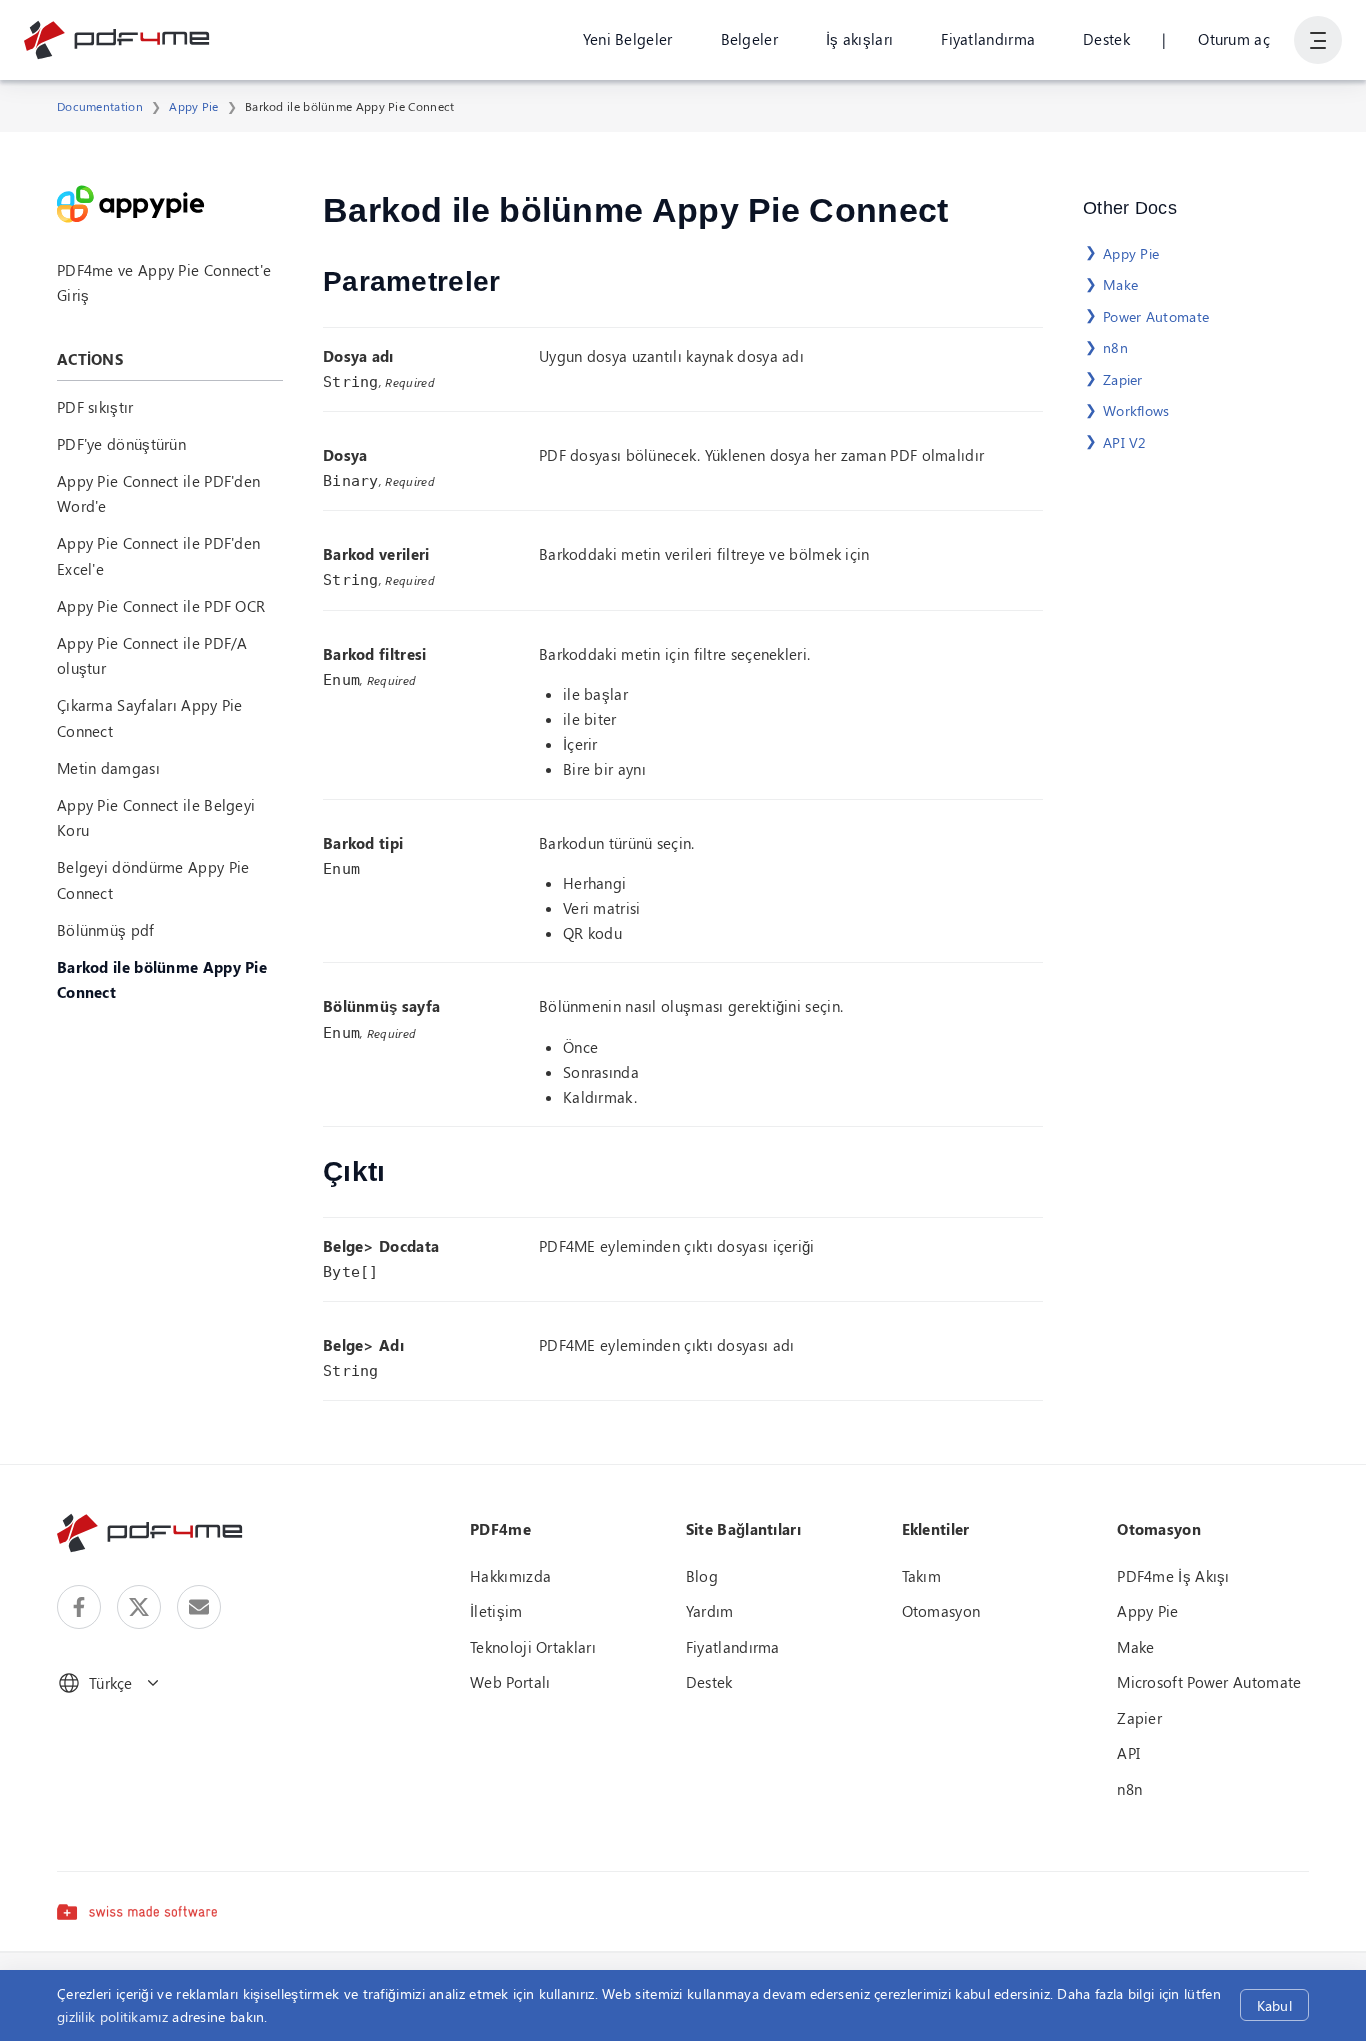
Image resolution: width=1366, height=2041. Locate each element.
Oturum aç (1234, 39)
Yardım (710, 1611)
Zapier (1123, 379)
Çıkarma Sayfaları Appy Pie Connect (150, 717)
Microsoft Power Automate (1209, 1682)
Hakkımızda (510, 1576)
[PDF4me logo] (117, 40)
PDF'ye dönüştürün (121, 444)
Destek (1106, 39)
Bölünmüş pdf (106, 930)
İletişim (496, 1611)
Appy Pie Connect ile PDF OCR (161, 606)
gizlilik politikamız (112, 2016)
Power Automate (1156, 316)
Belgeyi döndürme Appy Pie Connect (153, 879)
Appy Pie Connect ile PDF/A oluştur (152, 655)
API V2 (1125, 442)
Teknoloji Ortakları (533, 1647)
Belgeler (749, 39)
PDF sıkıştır (95, 407)
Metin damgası (108, 768)
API (1128, 1753)
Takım (922, 1576)
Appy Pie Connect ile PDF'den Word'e (158, 493)
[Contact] (199, 1607)
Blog (702, 1576)
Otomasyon (941, 1611)
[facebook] (79, 1607)
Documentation (100, 106)
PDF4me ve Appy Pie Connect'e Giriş (164, 282)
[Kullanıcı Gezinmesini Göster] (1318, 40)
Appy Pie (193, 106)
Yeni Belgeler (628, 39)
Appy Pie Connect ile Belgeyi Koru (156, 817)
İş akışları (859, 39)
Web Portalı (510, 1682)
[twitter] (139, 1607)
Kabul (1274, 2005)
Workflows (1136, 410)
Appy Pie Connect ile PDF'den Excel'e (158, 555)
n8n (1115, 347)
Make (1120, 284)
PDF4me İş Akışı (1173, 1576)
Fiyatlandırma (988, 39)
